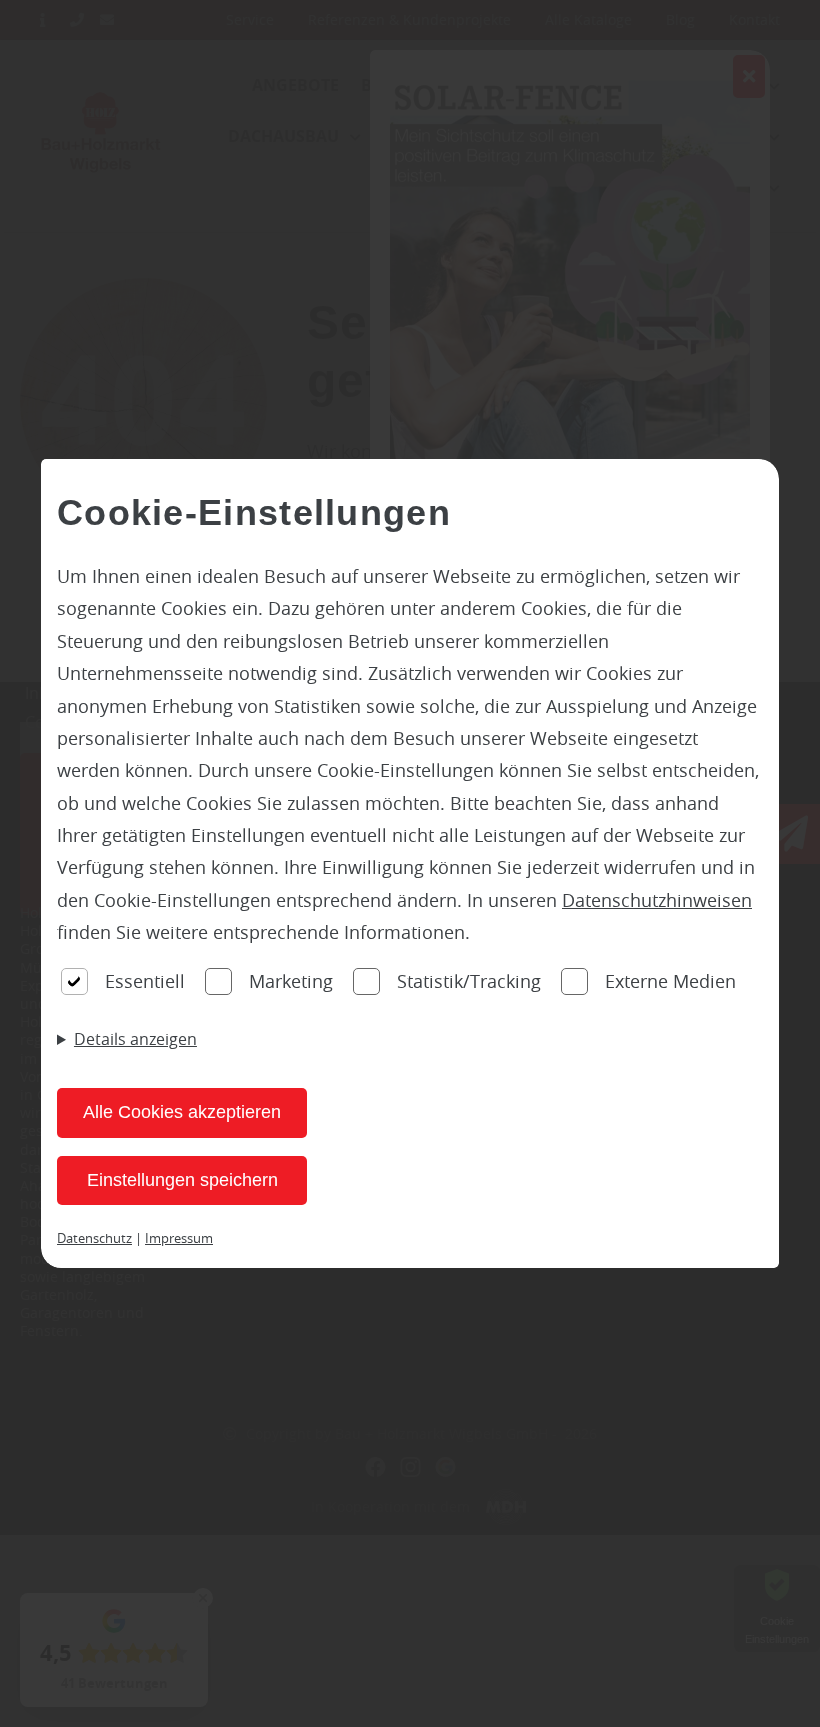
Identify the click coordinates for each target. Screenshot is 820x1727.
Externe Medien (670, 981)
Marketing (291, 981)
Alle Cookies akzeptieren (182, 1112)
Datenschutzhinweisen (657, 900)
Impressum (179, 1238)
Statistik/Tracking (469, 981)
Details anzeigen (135, 1039)
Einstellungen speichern (182, 1180)
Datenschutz (94, 1238)
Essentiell (145, 981)
